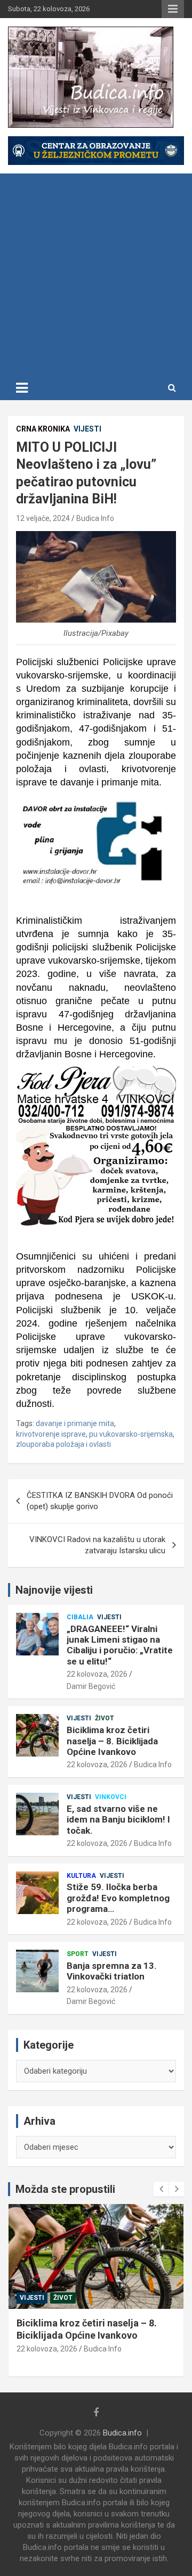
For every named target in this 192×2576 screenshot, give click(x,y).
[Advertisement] (96, 275)
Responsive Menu (173, 9)
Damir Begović (91, 1686)
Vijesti (87, 429)
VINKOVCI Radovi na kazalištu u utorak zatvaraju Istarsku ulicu (97, 1545)
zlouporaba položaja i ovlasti (63, 1444)
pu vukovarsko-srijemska (131, 1434)
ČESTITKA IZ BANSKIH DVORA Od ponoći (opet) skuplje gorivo (100, 1501)
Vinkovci (111, 1797)
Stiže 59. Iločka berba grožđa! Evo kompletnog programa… (118, 1898)
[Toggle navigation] (22, 388)
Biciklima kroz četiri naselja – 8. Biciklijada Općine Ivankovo (112, 1741)
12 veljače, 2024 (43, 518)
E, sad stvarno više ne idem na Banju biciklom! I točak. (118, 1820)
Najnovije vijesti (54, 1590)
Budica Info (95, 518)
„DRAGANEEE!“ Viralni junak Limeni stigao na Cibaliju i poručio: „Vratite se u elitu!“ (120, 1645)
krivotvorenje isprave (51, 1434)
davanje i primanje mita (75, 1423)
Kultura (81, 1876)
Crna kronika (43, 429)
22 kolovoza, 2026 (97, 1674)
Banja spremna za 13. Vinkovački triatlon (112, 1971)
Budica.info (122, 2433)
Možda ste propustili (65, 2189)
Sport (78, 1954)
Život (105, 1718)
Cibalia (80, 1617)
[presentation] (161, 2189)
